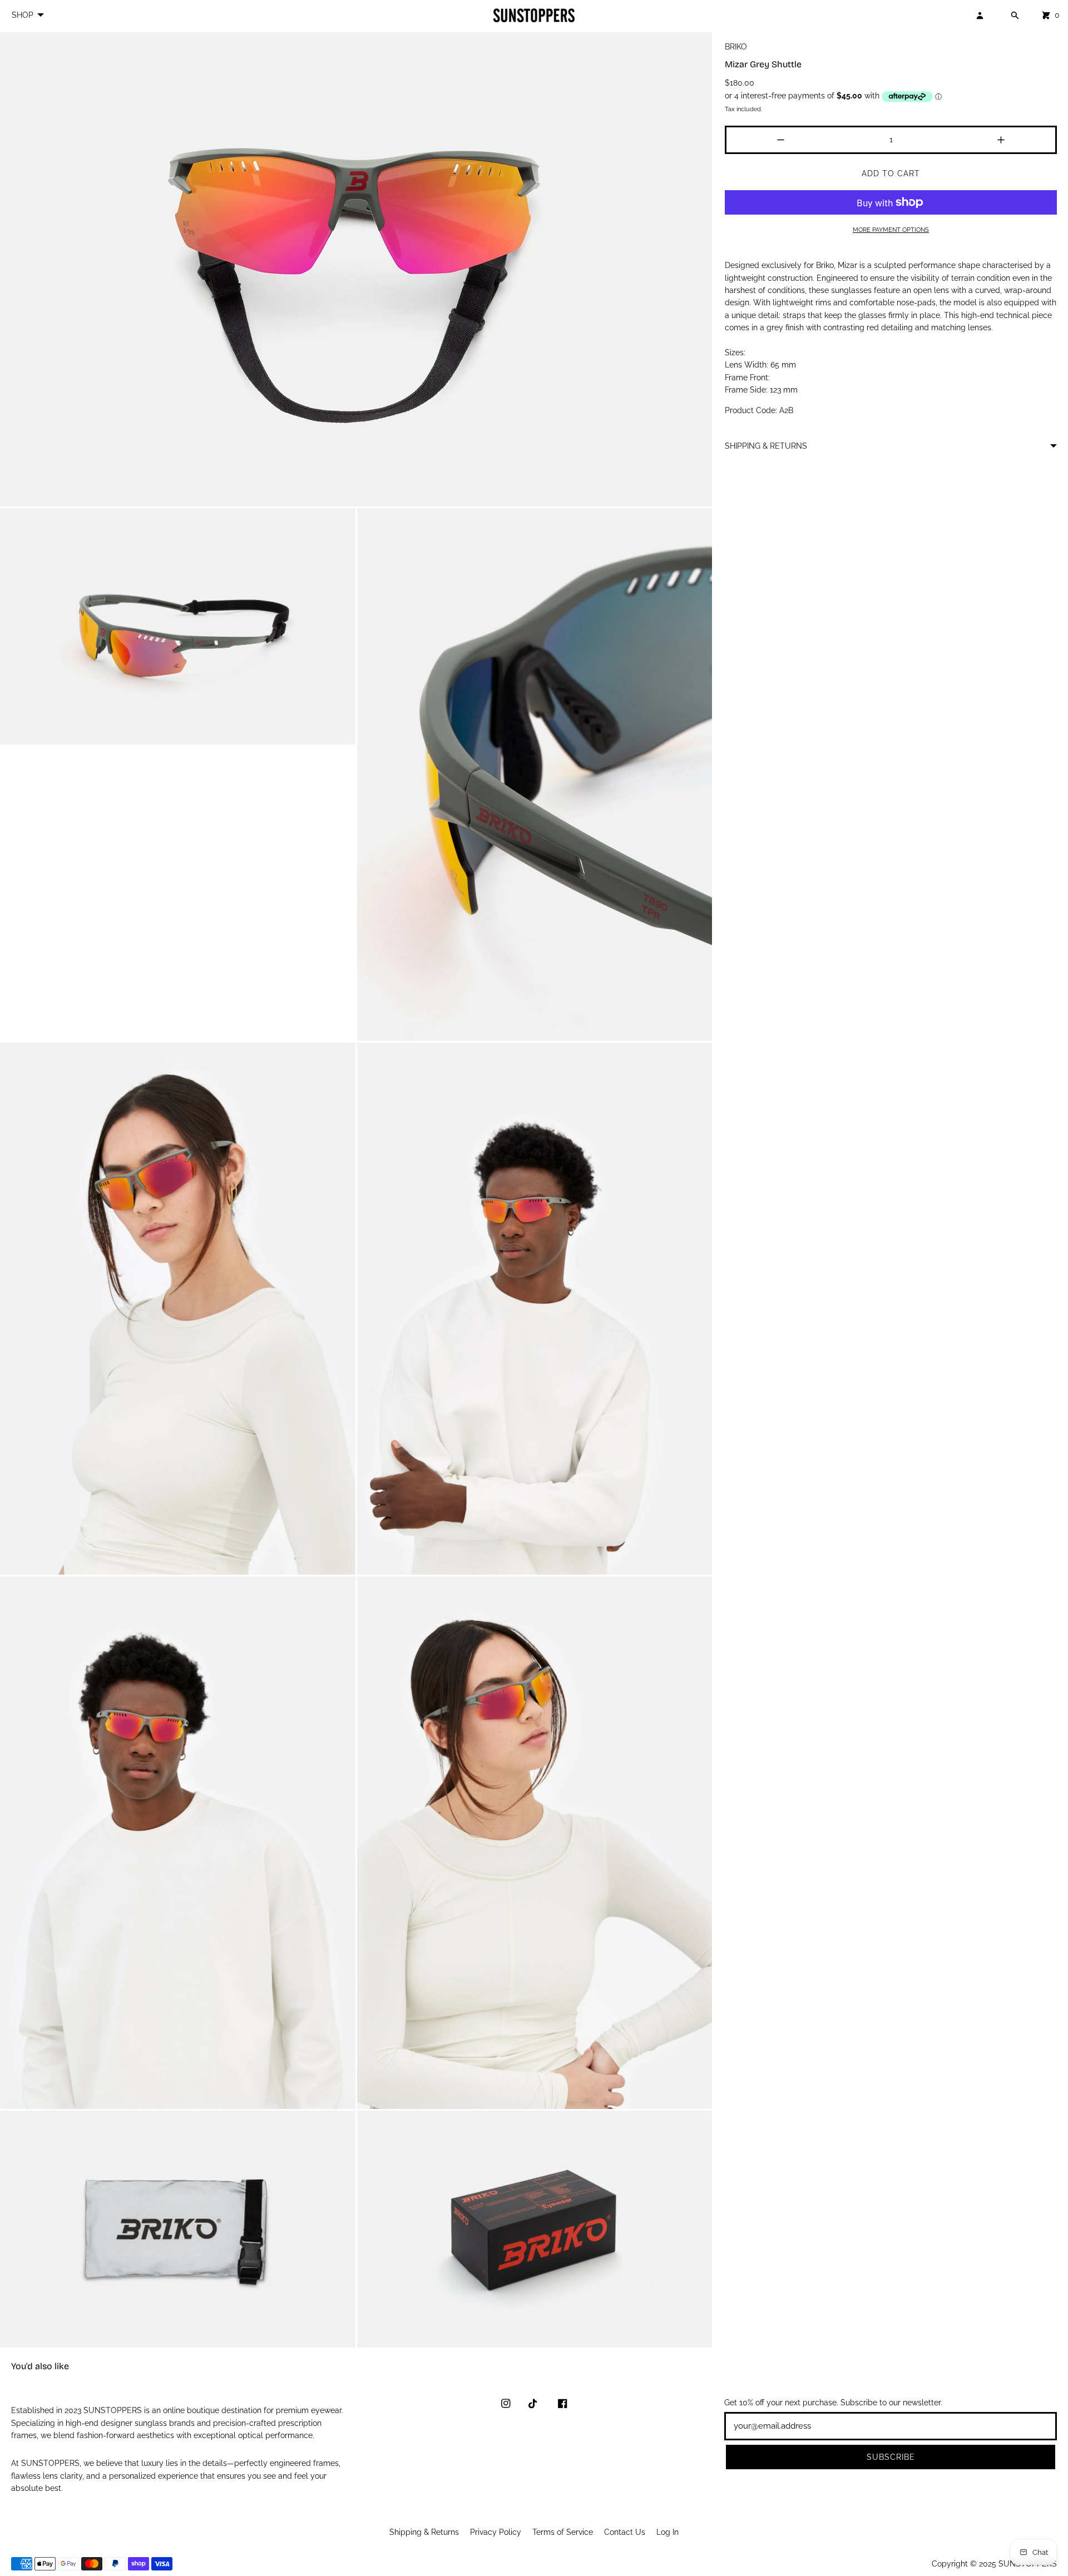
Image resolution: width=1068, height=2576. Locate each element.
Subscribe (891, 2457)
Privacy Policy (496, 2532)
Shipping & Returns (424, 2532)
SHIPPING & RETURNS (766, 446)
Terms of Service (563, 2532)
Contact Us (625, 2532)
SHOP (23, 15)
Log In (667, 2532)
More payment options (891, 230)
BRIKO (736, 47)
